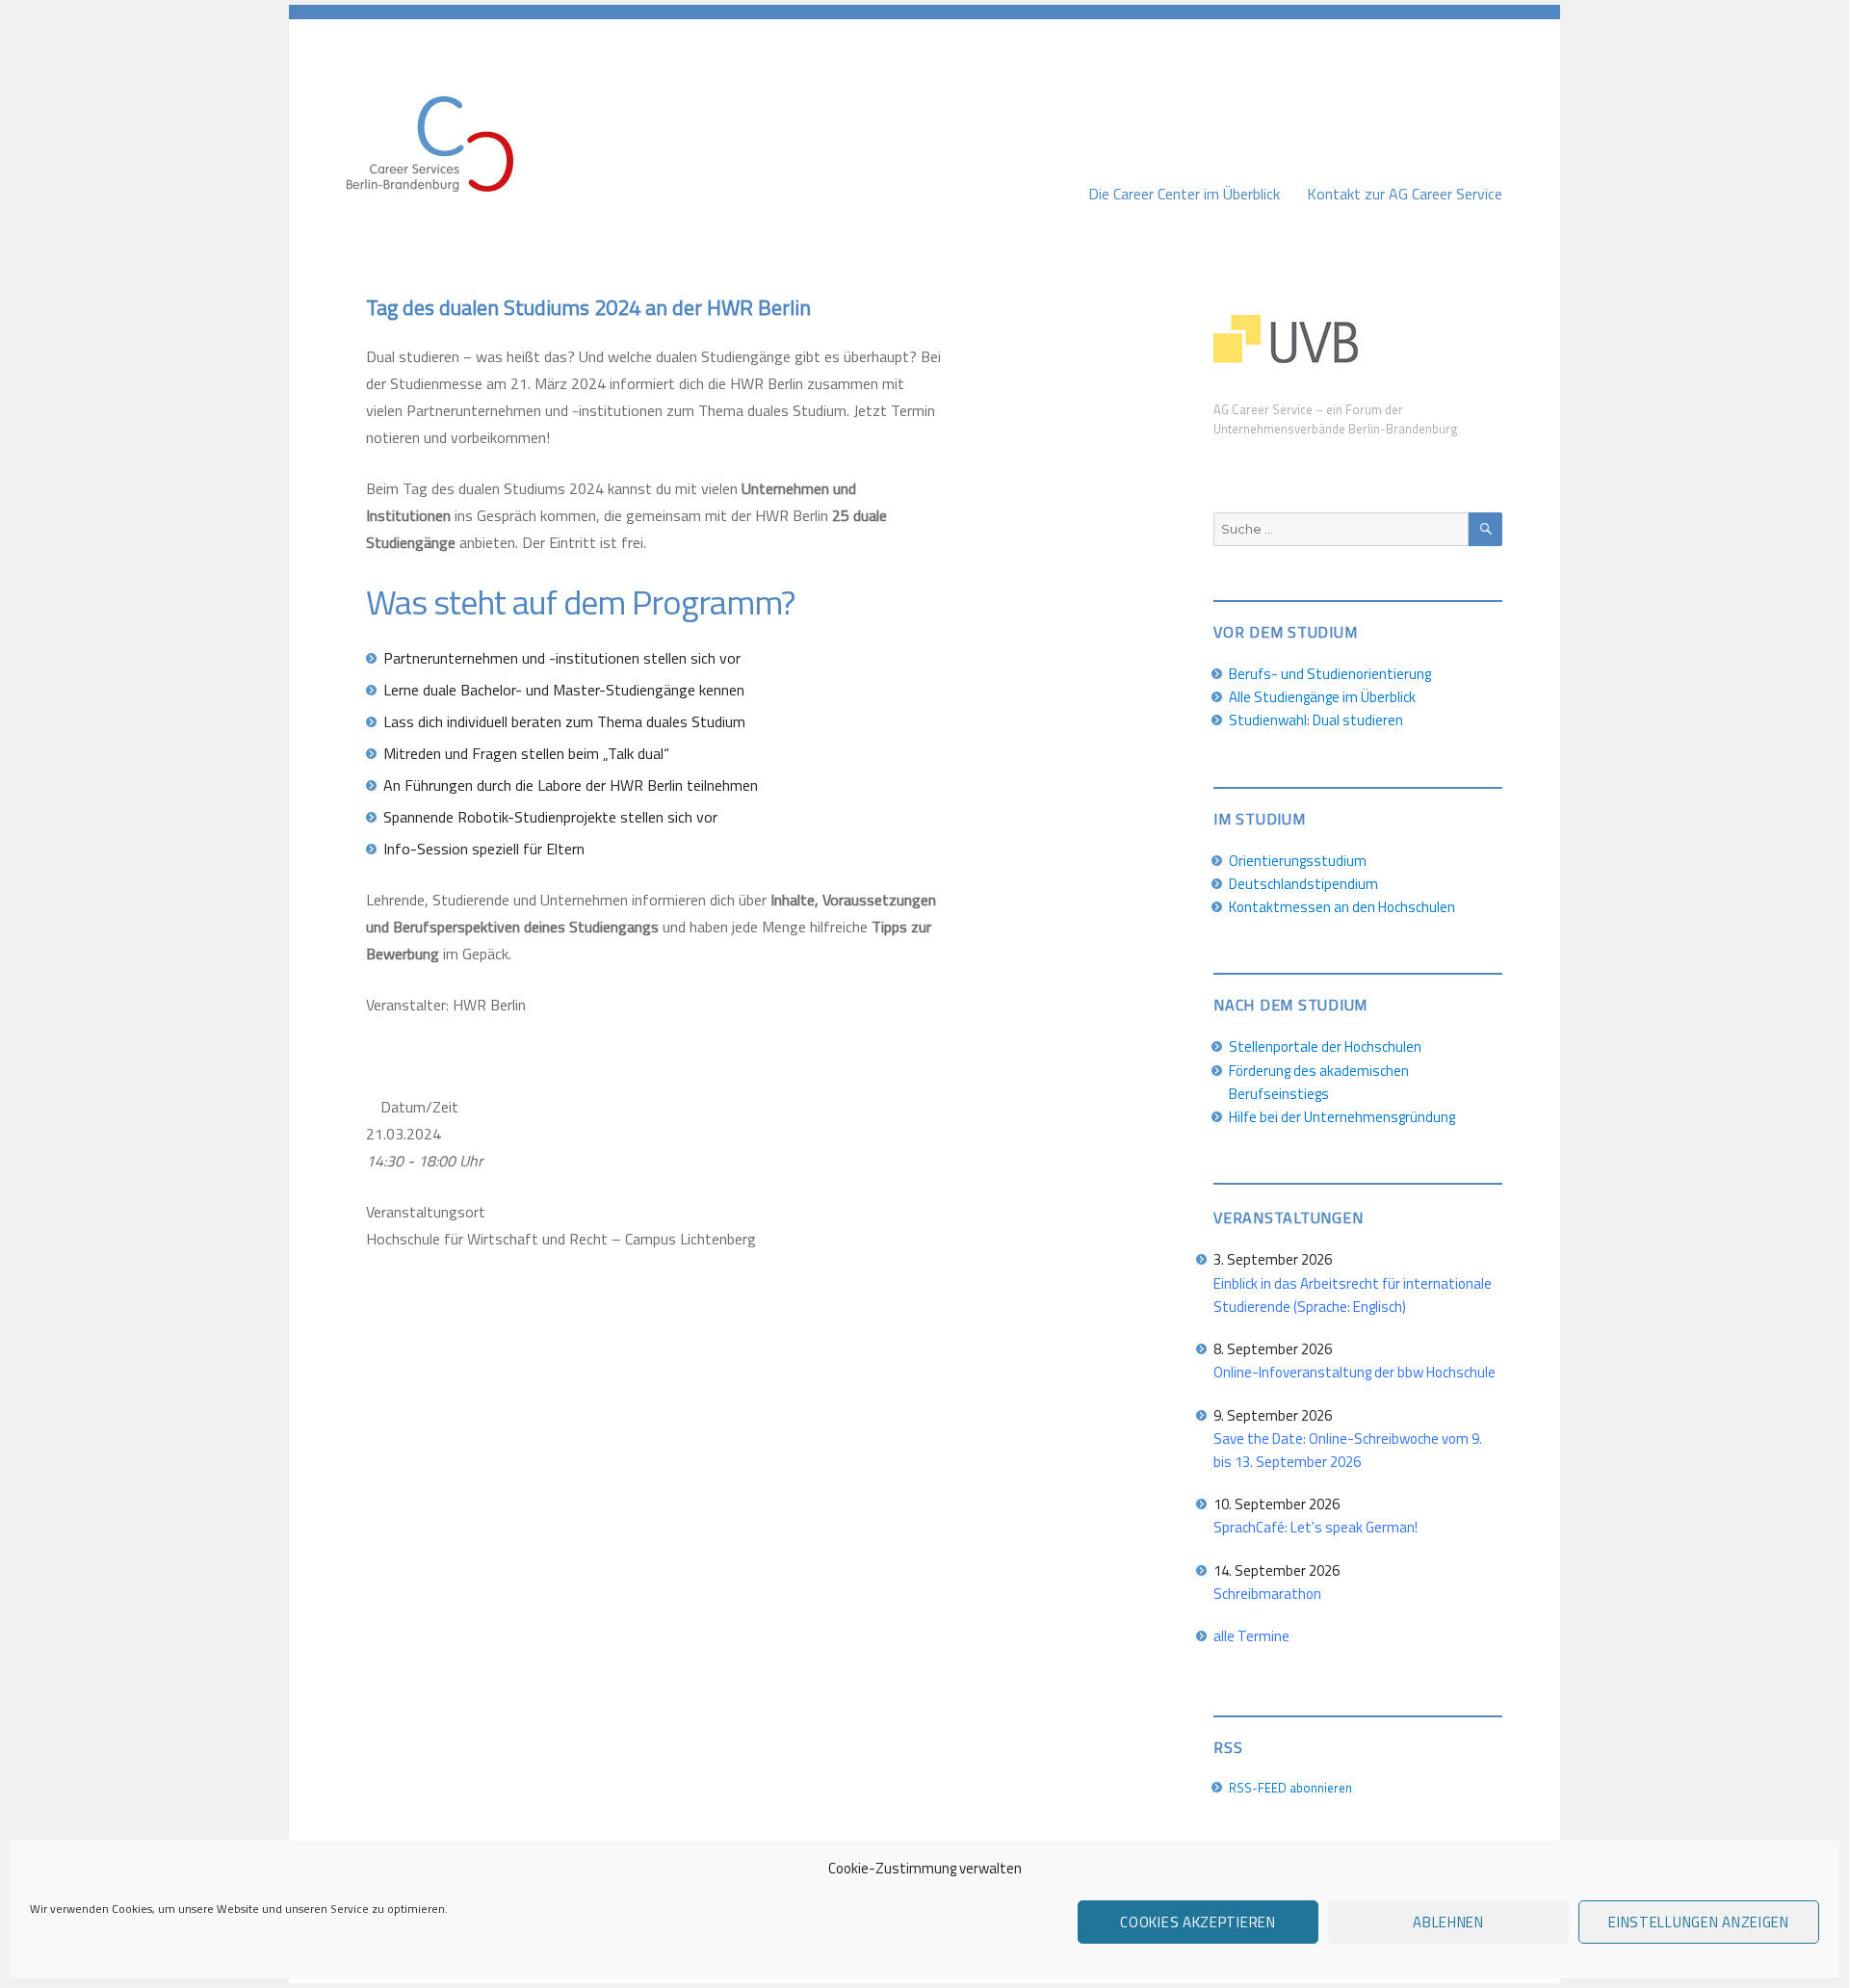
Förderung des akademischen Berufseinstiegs (1319, 1082)
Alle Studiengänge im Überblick (1322, 697)
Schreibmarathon (1267, 1594)
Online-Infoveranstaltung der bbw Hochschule (1354, 1372)
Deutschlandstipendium (1303, 884)
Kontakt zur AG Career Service (1405, 194)
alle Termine (1251, 1636)
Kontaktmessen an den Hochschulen (1342, 907)
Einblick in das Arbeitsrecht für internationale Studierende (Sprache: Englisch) (1353, 1295)
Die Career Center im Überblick (1184, 194)
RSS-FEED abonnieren (1290, 1788)
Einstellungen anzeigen (1698, 1922)
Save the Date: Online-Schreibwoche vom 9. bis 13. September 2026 (1348, 1450)
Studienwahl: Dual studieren (1316, 720)
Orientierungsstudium (1298, 861)
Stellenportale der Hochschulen (1325, 1046)
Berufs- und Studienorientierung (1330, 674)
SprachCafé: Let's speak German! (1315, 1527)
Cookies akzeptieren (1198, 1922)
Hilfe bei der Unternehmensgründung (1342, 1117)
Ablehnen (1448, 1922)
